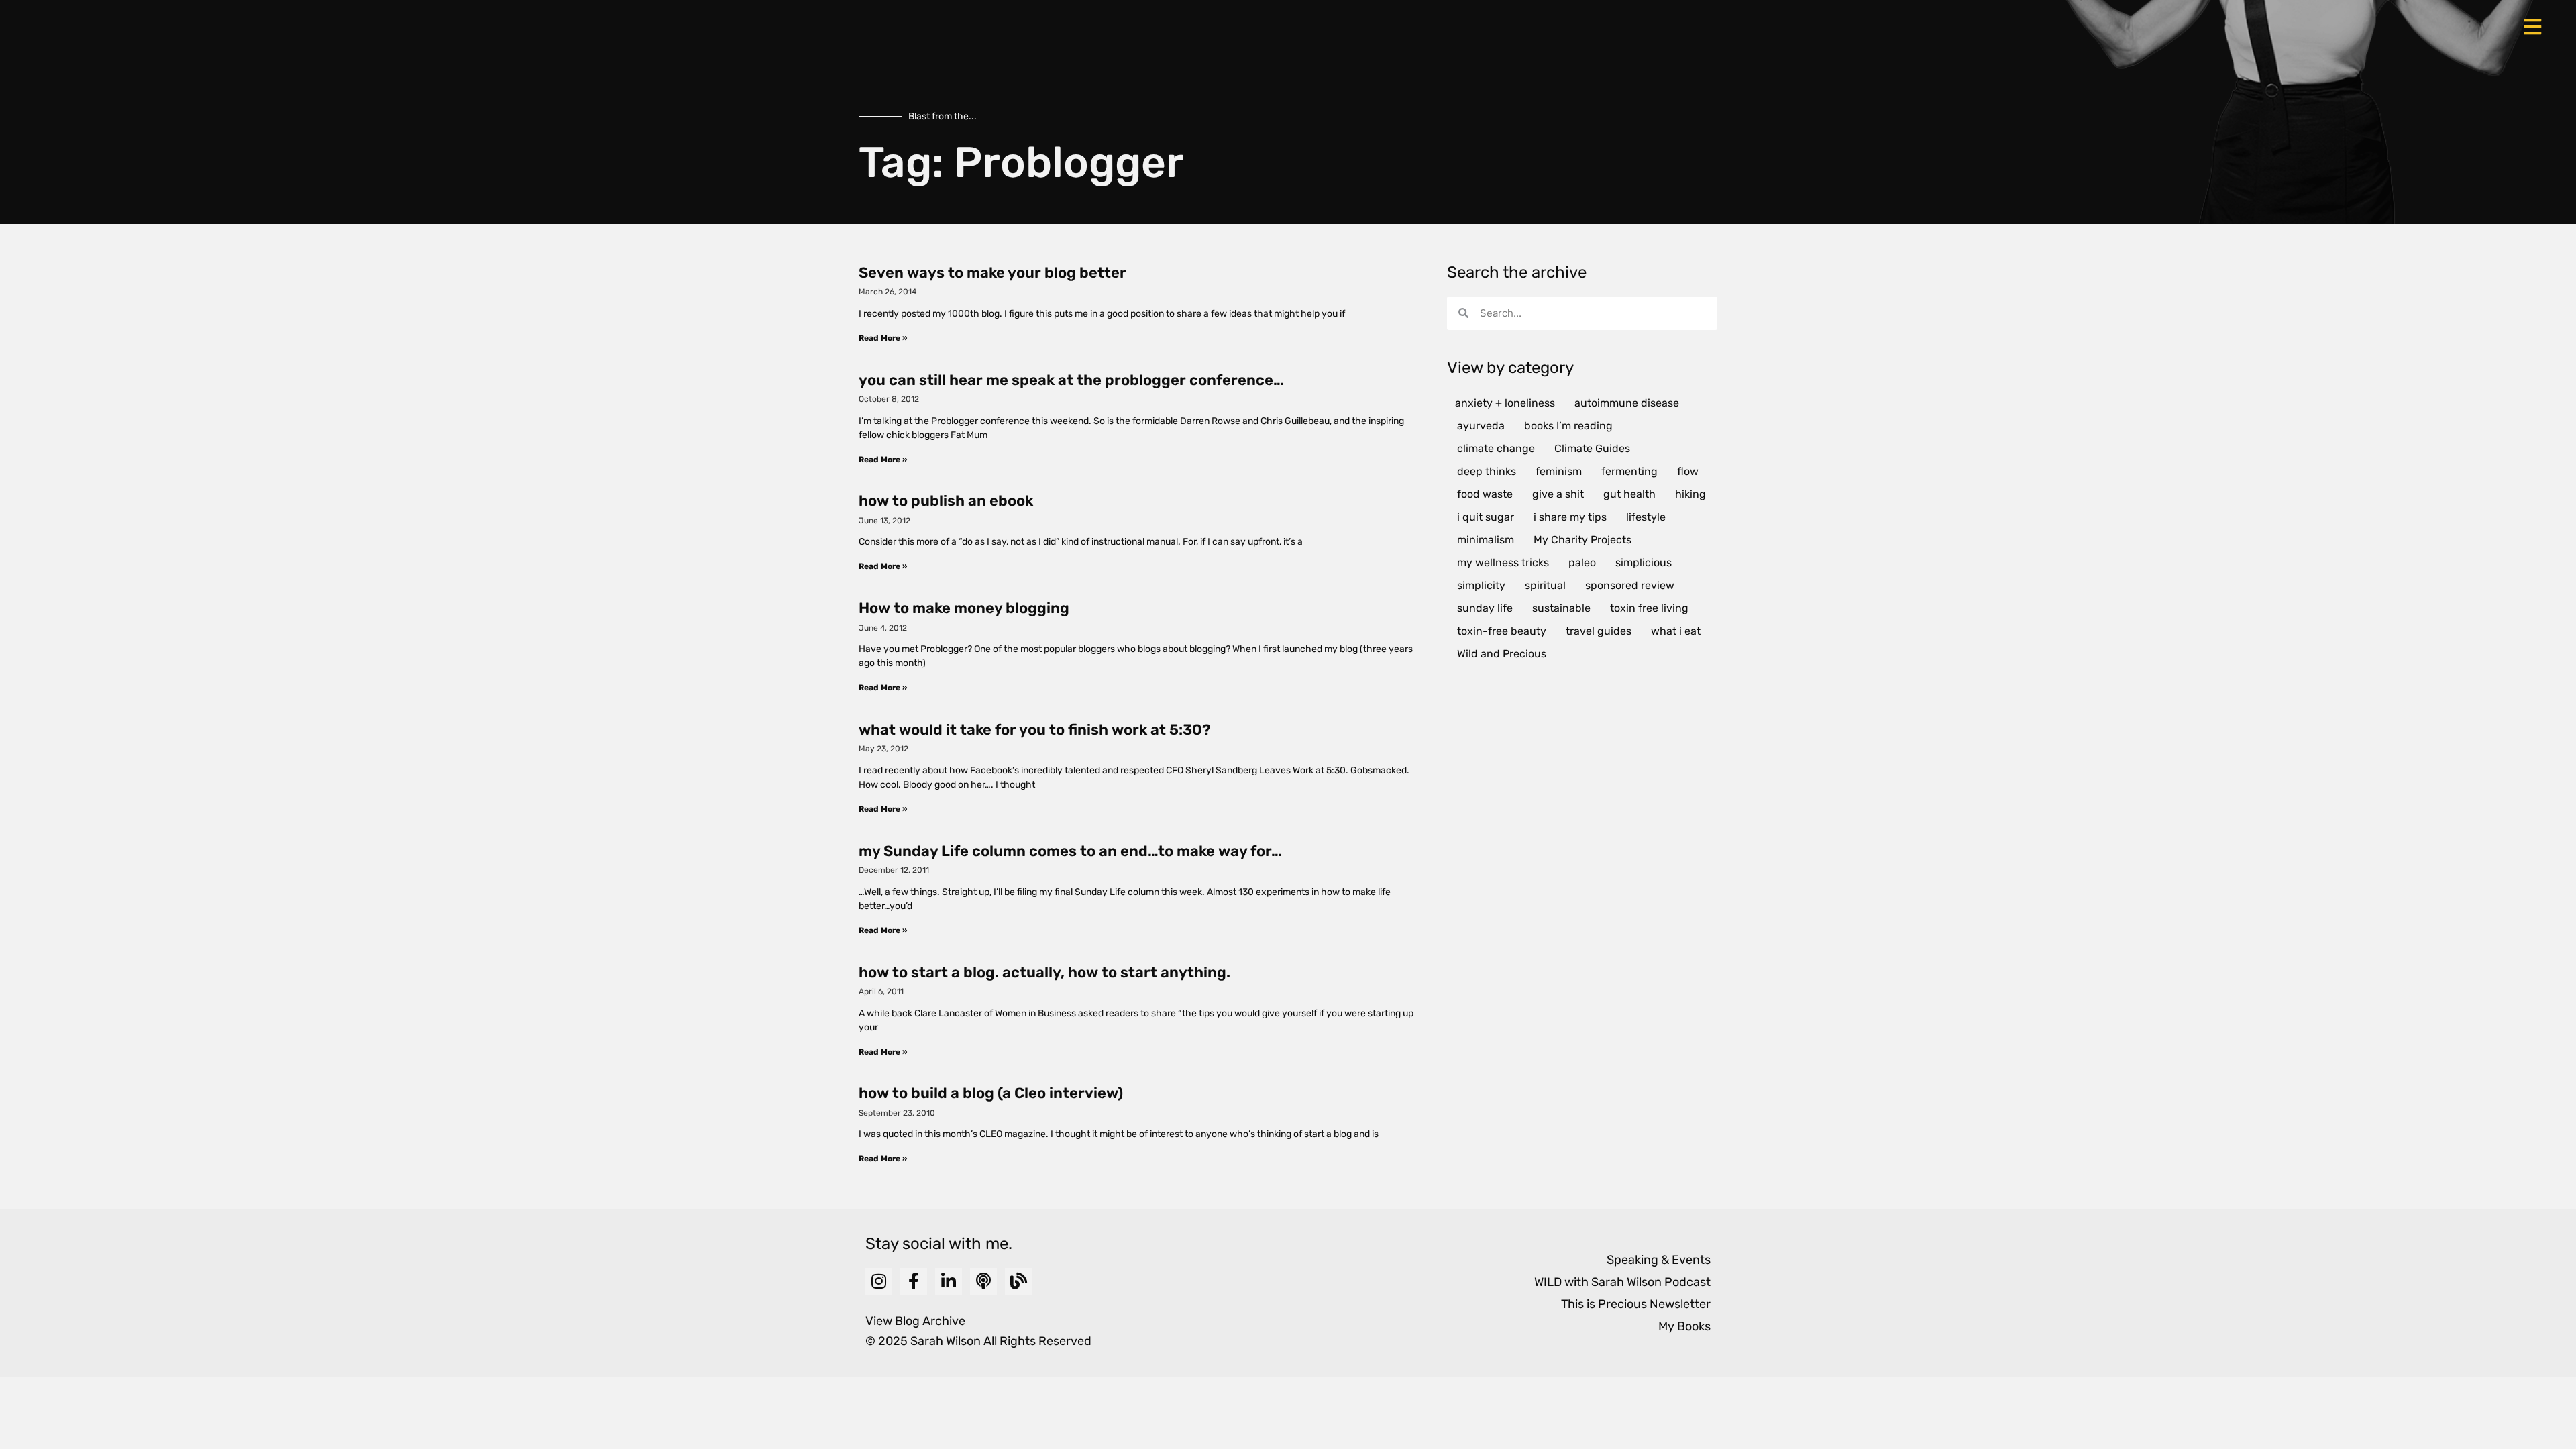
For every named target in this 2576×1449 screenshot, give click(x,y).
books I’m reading (1568, 426)
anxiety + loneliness (1505, 403)
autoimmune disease (1627, 403)
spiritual (1545, 585)
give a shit (1558, 494)
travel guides (1599, 631)
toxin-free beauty (1502, 631)
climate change (1496, 448)
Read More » (883, 338)
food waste (1485, 494)
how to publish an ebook (946, 501)
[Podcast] (983, 1281)
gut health (1629, 494)
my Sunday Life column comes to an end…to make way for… (1070, 851)
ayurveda (1481, 426)
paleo (1582, 562)
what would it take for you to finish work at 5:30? (1035, 730)
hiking (1690, 494)
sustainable (1561, 608)
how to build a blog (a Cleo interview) (991, 1093)
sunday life (1485, 608)
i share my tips (1570, 517)
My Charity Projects (1582, 540)
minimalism (1486, 540)
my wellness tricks (1503, 562)
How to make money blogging (964, 608)
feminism (1559, 471)
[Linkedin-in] (949, 1281)
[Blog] (1018, 1281)
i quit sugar (1486, 517)
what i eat (1676, 631)
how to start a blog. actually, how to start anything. (1044, 972)
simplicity (1481, 585)
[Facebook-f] (914, 1281)
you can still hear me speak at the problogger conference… (1071, 380)
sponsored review (1630, 585)
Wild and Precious (1502, 654)
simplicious (1644, 562)
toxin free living (1649, 608)
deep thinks (1487, 471)
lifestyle (1646, 517)
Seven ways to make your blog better (992, 273)
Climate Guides (1592, 448)
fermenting (1629, 471)
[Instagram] (879, 1281)
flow (1688, 471)
